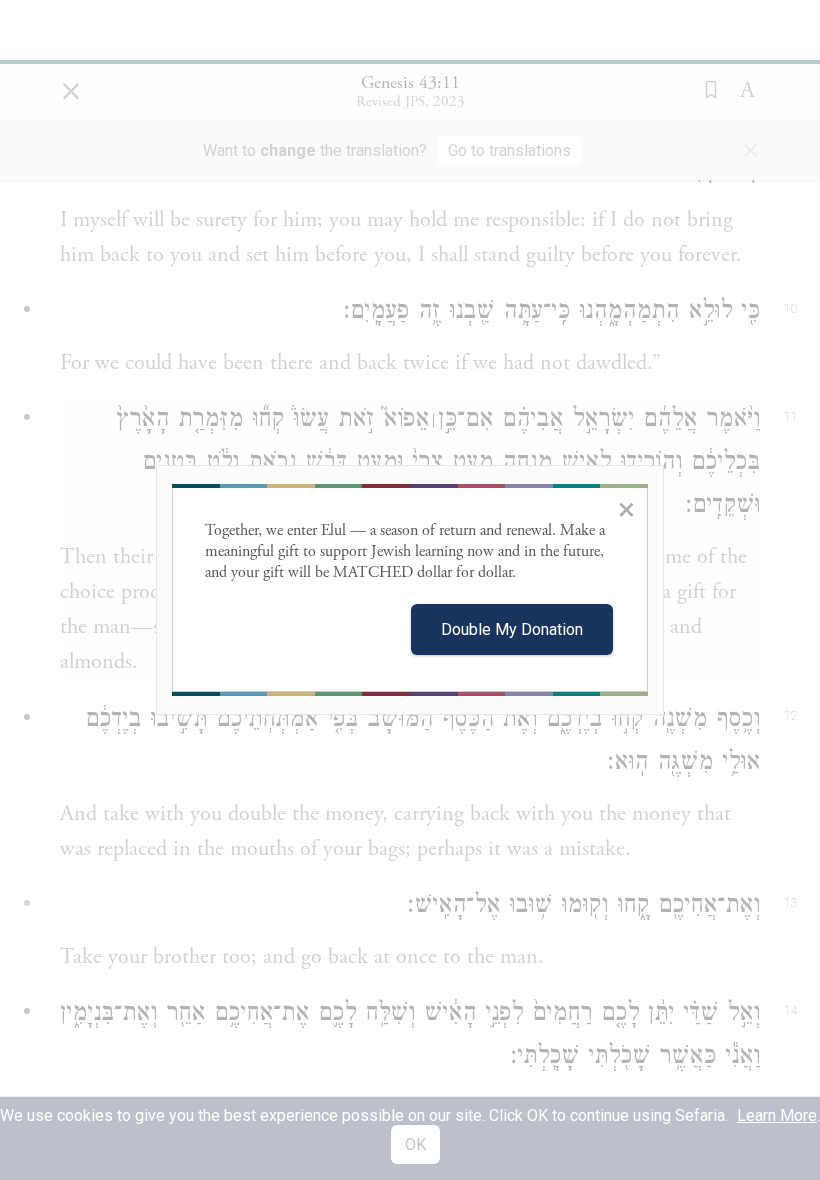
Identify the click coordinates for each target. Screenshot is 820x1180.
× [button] (626, 509)
